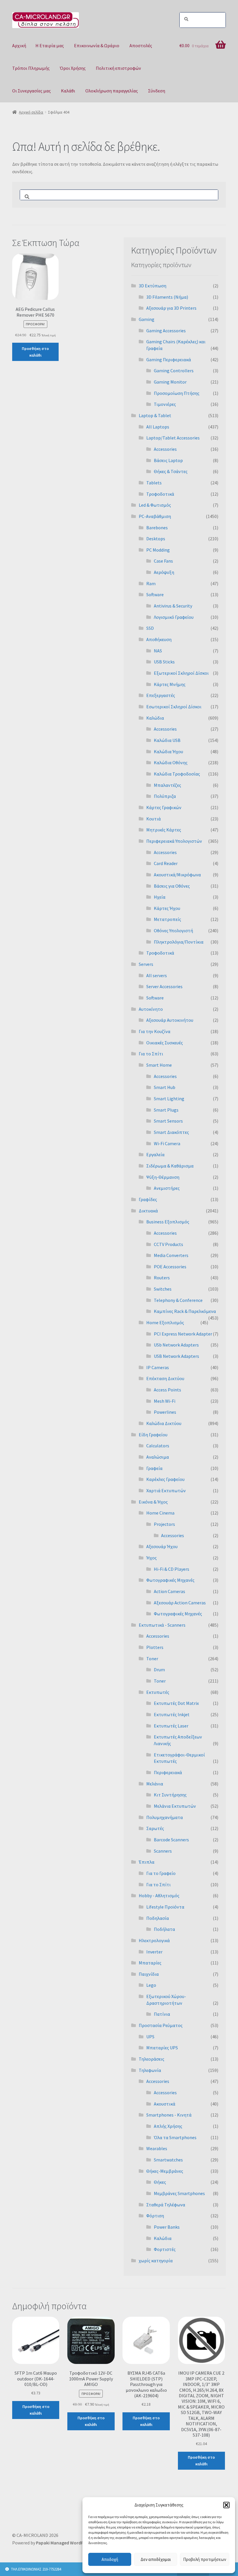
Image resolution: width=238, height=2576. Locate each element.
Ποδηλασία (158, 1918)
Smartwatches (168, 2160)
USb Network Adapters (176, 1345)
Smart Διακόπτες (171, 1132)
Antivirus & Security (173, 606)
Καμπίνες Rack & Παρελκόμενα (185, 1311)
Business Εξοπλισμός (168, 1222)
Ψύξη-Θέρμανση (163, 1177)
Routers (162, 1278)
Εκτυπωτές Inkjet (172, 1714)
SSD (150, 628)
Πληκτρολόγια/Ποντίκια (179, 942)
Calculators (158, 1446)
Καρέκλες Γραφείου (165, 1479)
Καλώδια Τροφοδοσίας (177, 774)
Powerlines (165, 1412)
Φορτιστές (165, 2249)
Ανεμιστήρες (167, 1188)
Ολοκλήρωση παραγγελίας (112, 91)
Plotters (155, 1647)
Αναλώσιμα (158, 1457)
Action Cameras (170, 1591)
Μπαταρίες (150, 1963)
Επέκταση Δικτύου (165, 1378)
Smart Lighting (169, 1099)
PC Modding (158, 550)
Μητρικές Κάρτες (164, 830)
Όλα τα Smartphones (175, 2137)
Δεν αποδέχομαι (156, 2559)
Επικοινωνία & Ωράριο (97, 45)
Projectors (164, 1524)
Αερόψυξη (164, 572)
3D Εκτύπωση (153, 286)
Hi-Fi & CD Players (172, 1569)
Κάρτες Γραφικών (164, 807)
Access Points (167, 1390)
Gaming (147, 319)
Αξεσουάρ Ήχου (162, 1546)
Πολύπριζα (165, 796)
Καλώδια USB (167, 740)
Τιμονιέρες (165, 404)
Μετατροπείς (167, 919)
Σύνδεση (157, 91)
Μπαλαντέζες (167, 785)
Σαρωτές (155, 1828)
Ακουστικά (165, 2104)
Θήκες (160, 2182)
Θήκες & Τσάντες (171, 471)
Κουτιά (154, 819)
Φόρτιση (155, 2216)
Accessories (165, 449)
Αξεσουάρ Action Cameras (180, 1603)
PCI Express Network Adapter (183, 1334)
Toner (152, 1659)
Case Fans (163, 561)
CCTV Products (168, 1244)
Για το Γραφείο (161, 1873)
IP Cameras (158, 1367)
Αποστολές (141, 45)
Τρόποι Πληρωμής (31, 68)
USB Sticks (164, 662)
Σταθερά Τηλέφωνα (166, 2205)
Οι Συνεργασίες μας (31, 91)
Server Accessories (164, 986)
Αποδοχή (110, 2559)
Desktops (156, 539)
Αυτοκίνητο (151, 1009)
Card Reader (166, 863)
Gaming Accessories (166, 331)
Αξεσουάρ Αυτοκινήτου (170, 1020)
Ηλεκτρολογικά (154, 1940)
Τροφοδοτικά (160, 494)
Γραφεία (154, 1468)
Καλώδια (155, 718)
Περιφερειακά (168, 1772)
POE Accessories (170, 1267)
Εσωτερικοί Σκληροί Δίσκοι (174, 707)
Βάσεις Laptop (168, 460)
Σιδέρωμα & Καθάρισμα (170, 1166)
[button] (226, 2505)
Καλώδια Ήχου (168, 751)
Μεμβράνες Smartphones (179, 2193)
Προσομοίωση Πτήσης (177, 393)
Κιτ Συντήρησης (170, 1795)
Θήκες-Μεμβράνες (165, 2171)
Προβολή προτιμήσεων (205, 2559)
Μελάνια (155, 1784)
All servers (157, 975)
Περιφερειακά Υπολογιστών (174, 841)
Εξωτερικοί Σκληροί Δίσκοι (181, 673)
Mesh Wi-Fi (165, 1401)
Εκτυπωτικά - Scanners (162, 1625)
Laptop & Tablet (155, 415)
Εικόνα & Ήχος (153, 1502)
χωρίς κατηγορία (156, 2261)
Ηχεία (160, 897)
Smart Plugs (166, 1110)
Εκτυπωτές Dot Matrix (176, 1703)
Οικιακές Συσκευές (165, 1043)
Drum (159, 1670)
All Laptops (158, 427)
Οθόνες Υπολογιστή (173, 931)
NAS (158, 651)
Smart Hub (165, 1087)
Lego (151, 1985)
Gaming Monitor (170, 382)
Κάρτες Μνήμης (170, 684)
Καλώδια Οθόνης (171, 762)
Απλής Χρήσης (168, 2126)
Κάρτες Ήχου (167, 908)
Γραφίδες (148, 1199)
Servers (146, 964)
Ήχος (152, 1558)
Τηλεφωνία (150, 2070)
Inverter (154, 1952)
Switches (163, 1289)
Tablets (154, 483)
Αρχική (19, 45)
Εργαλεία (155, 1154)
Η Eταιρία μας (50, 45)
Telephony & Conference (178, 1300)
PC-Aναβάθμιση (155, 516)
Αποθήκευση (159, 639)
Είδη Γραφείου (153, 1435)
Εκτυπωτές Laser (171, 1726)
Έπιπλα (147, 1862)
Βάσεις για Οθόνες (172, 886)
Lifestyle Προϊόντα (165, 1907)
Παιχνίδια (149, 1974)
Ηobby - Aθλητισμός (159, 1895)
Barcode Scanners (171, 1840)
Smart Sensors (168, 1121)
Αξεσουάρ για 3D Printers (171, 308)
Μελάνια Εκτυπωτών (175, 1806)
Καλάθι (68, 91)
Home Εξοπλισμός (165, 1322)
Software (155, 594)
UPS (150, 2037)
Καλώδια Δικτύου (164, 1423)
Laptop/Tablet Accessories (173, 438)
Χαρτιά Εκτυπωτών (166, 1490)
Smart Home (159, 1065)
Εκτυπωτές (158, 1692)
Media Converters (171, 1255)
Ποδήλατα (164, 1929)
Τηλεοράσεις (152, 2059)
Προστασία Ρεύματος (161, 2025)
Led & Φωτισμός (155, 505)
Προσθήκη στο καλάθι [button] (35, 352)
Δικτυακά (148, 1211)
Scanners (163, 1851)
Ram (151, 583)
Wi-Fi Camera (167, 1143)
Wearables (157, 2148)
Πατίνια (162, 2014)
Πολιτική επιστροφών (118, 68)
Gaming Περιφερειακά (169, 360)
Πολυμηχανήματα (165, 1817)
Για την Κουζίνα (155, 1031)
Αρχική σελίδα (31, 112)
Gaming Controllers (174, 371)
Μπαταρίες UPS (162, 2048)
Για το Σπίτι (151, 1054)
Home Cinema (160, 1513)
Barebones (157, 528)
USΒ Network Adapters (176, 1356)
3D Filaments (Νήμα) (167, 297)
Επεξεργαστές (161, 695)
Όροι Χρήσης (73, 68)
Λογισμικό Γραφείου (174, 617)
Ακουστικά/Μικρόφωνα (177, 875)
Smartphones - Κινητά (169, 2115)
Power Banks (167, 2227)
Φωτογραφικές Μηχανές (170, 1580)
